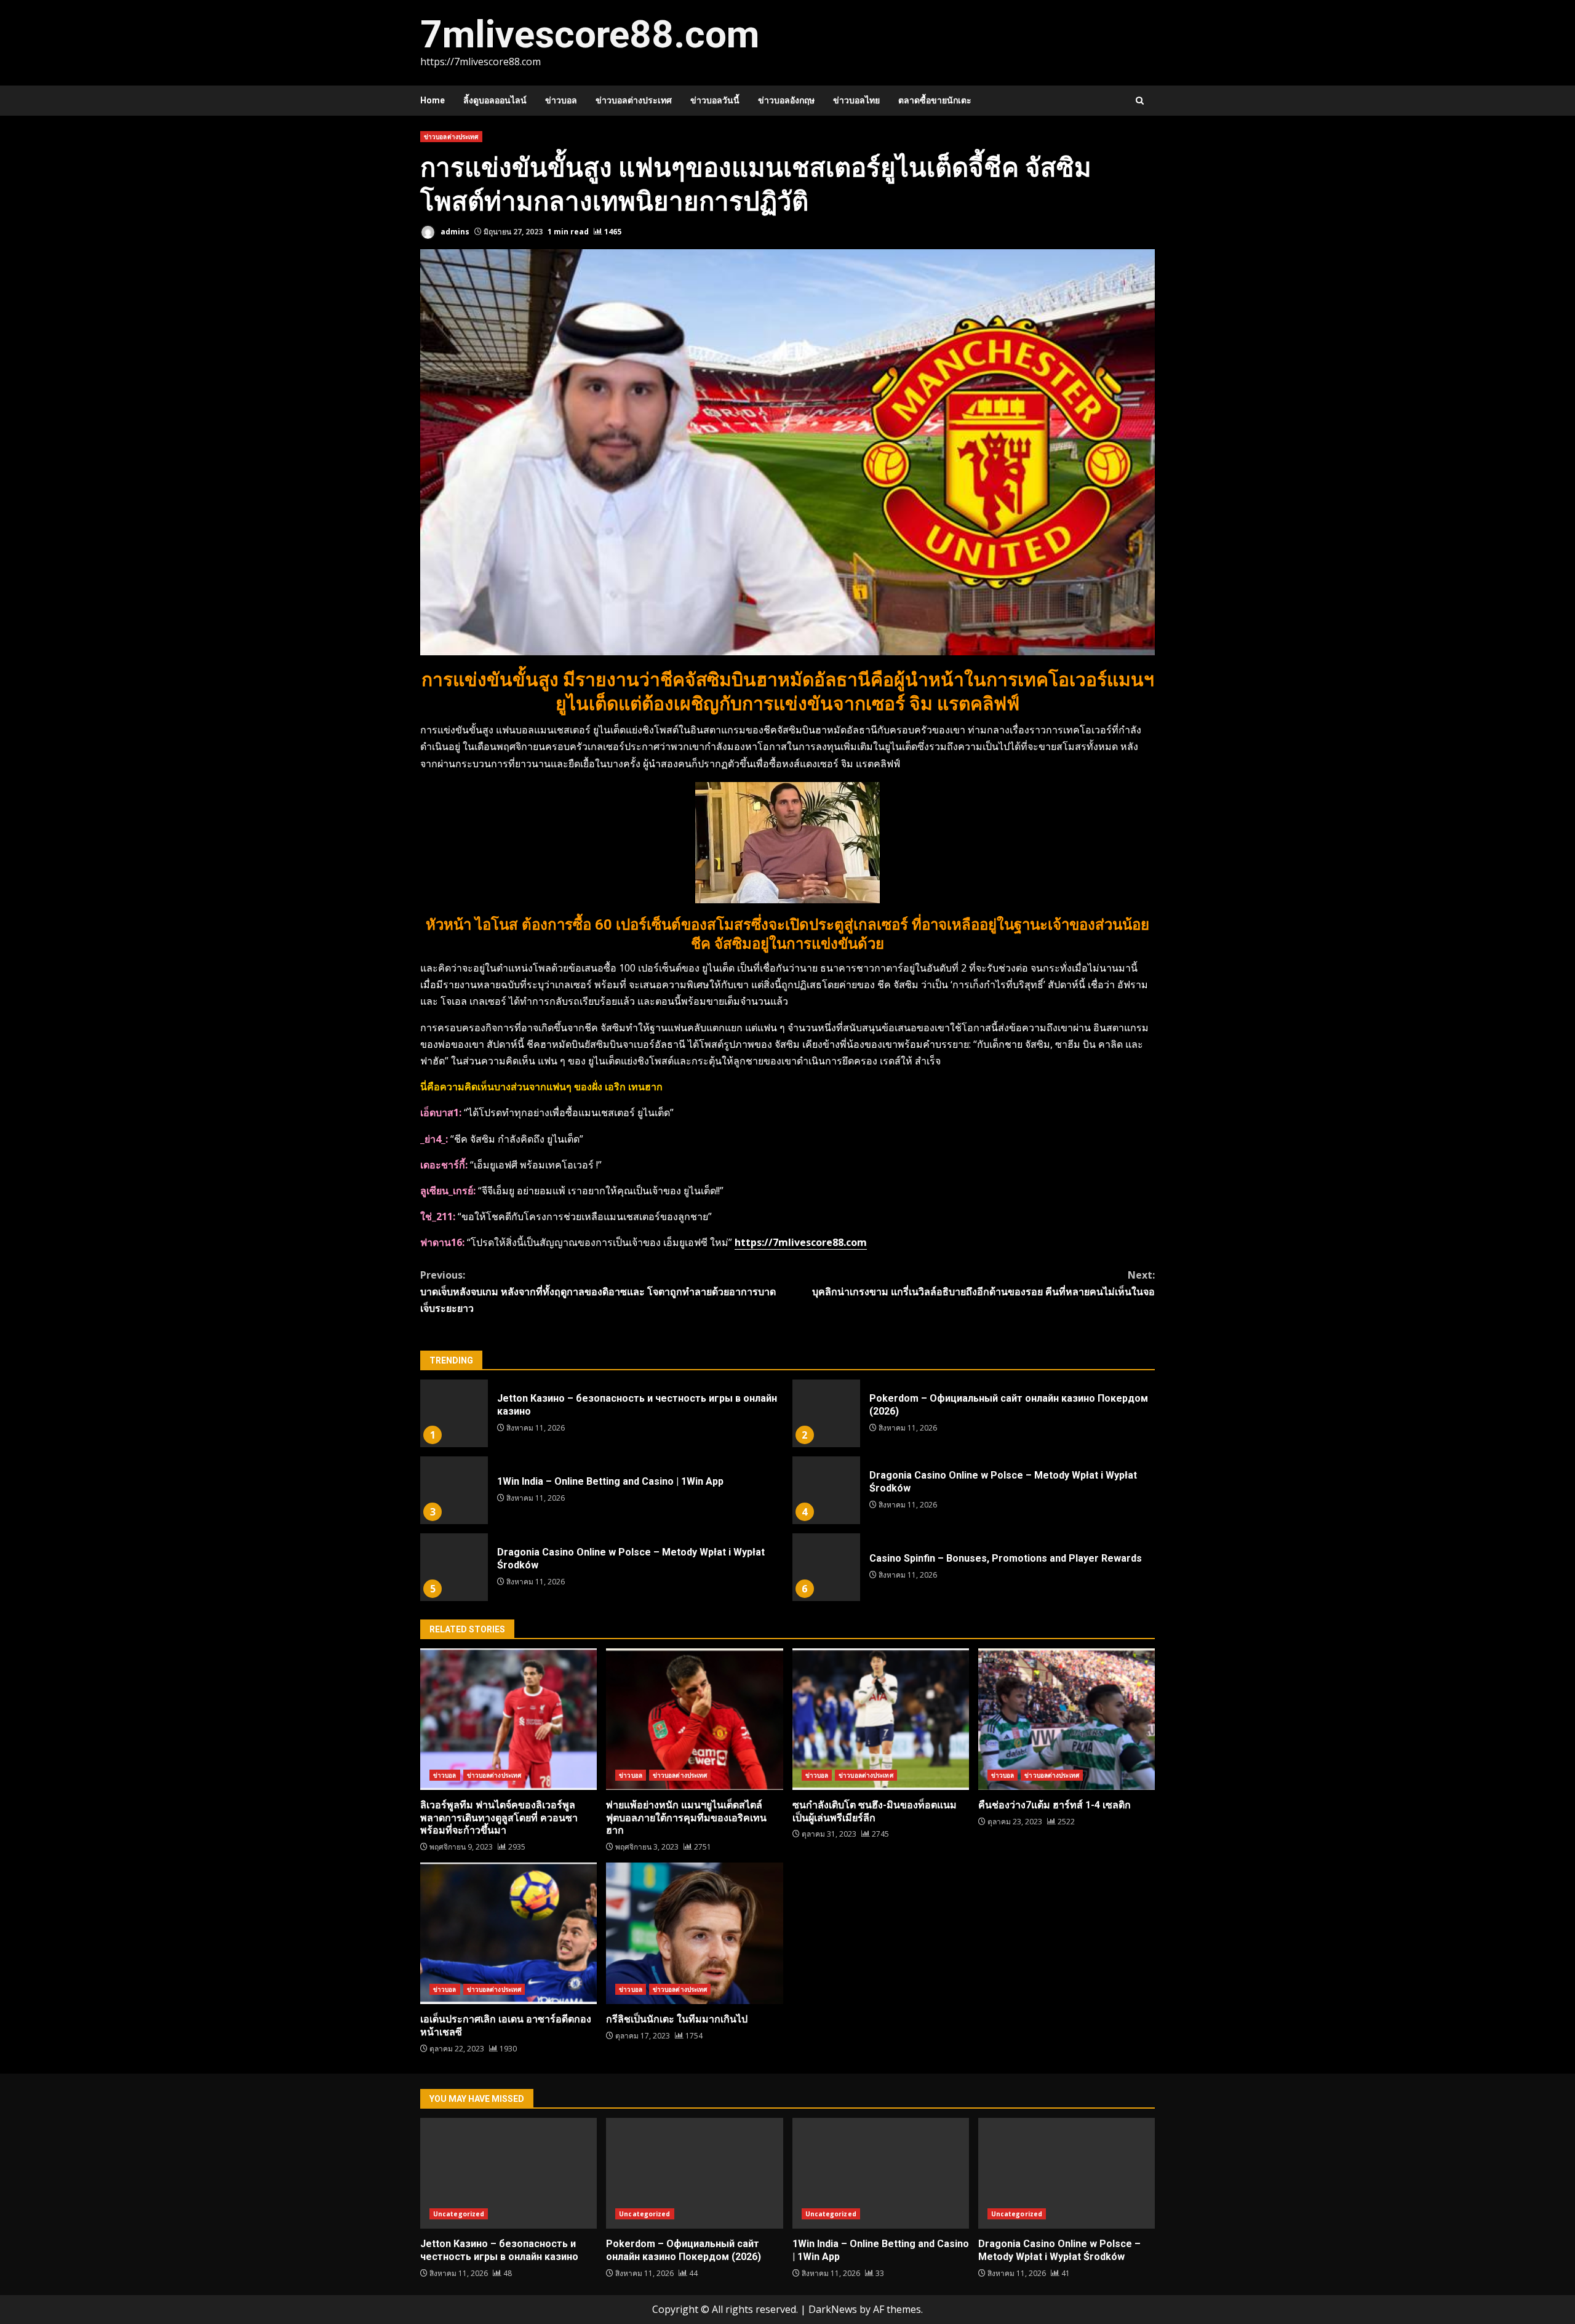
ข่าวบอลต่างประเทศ (634, 100)
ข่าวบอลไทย (856, 100)
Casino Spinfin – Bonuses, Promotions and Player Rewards (826, 1567)
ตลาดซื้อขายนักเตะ (935, 100)
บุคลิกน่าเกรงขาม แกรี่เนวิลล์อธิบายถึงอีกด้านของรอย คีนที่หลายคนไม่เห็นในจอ (983, 1283)
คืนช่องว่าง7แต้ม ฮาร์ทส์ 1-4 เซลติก (1067, 1719)
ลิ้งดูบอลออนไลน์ (495, 100)
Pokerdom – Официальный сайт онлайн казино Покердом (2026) (826, 1413)
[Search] (1140, 101)
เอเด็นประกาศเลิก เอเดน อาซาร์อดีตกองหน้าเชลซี (508, 1933)
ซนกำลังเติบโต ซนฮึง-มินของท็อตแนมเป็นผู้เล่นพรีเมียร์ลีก (881, 1719)
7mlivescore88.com (590, 34)
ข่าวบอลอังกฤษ (786, 100)
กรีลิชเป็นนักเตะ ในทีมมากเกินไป (694, 1933)
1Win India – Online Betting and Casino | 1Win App (454, 1490)
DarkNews (833, 2309)
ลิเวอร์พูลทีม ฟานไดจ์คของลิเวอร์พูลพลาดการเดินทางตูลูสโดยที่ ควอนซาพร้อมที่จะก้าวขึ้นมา (508, 1719)
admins (454, 232)
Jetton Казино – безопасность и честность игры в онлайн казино (454, 1413)
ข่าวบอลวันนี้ (715, 100)
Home (433, 100)
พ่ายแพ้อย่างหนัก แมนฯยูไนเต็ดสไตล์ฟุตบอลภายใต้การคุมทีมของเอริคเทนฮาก (694, 1719)
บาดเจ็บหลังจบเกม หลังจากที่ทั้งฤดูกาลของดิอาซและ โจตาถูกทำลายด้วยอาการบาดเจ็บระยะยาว (598, 1292)
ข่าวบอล (561, 100)
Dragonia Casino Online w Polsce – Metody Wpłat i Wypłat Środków (826, 1490)
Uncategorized (459, 2214)
